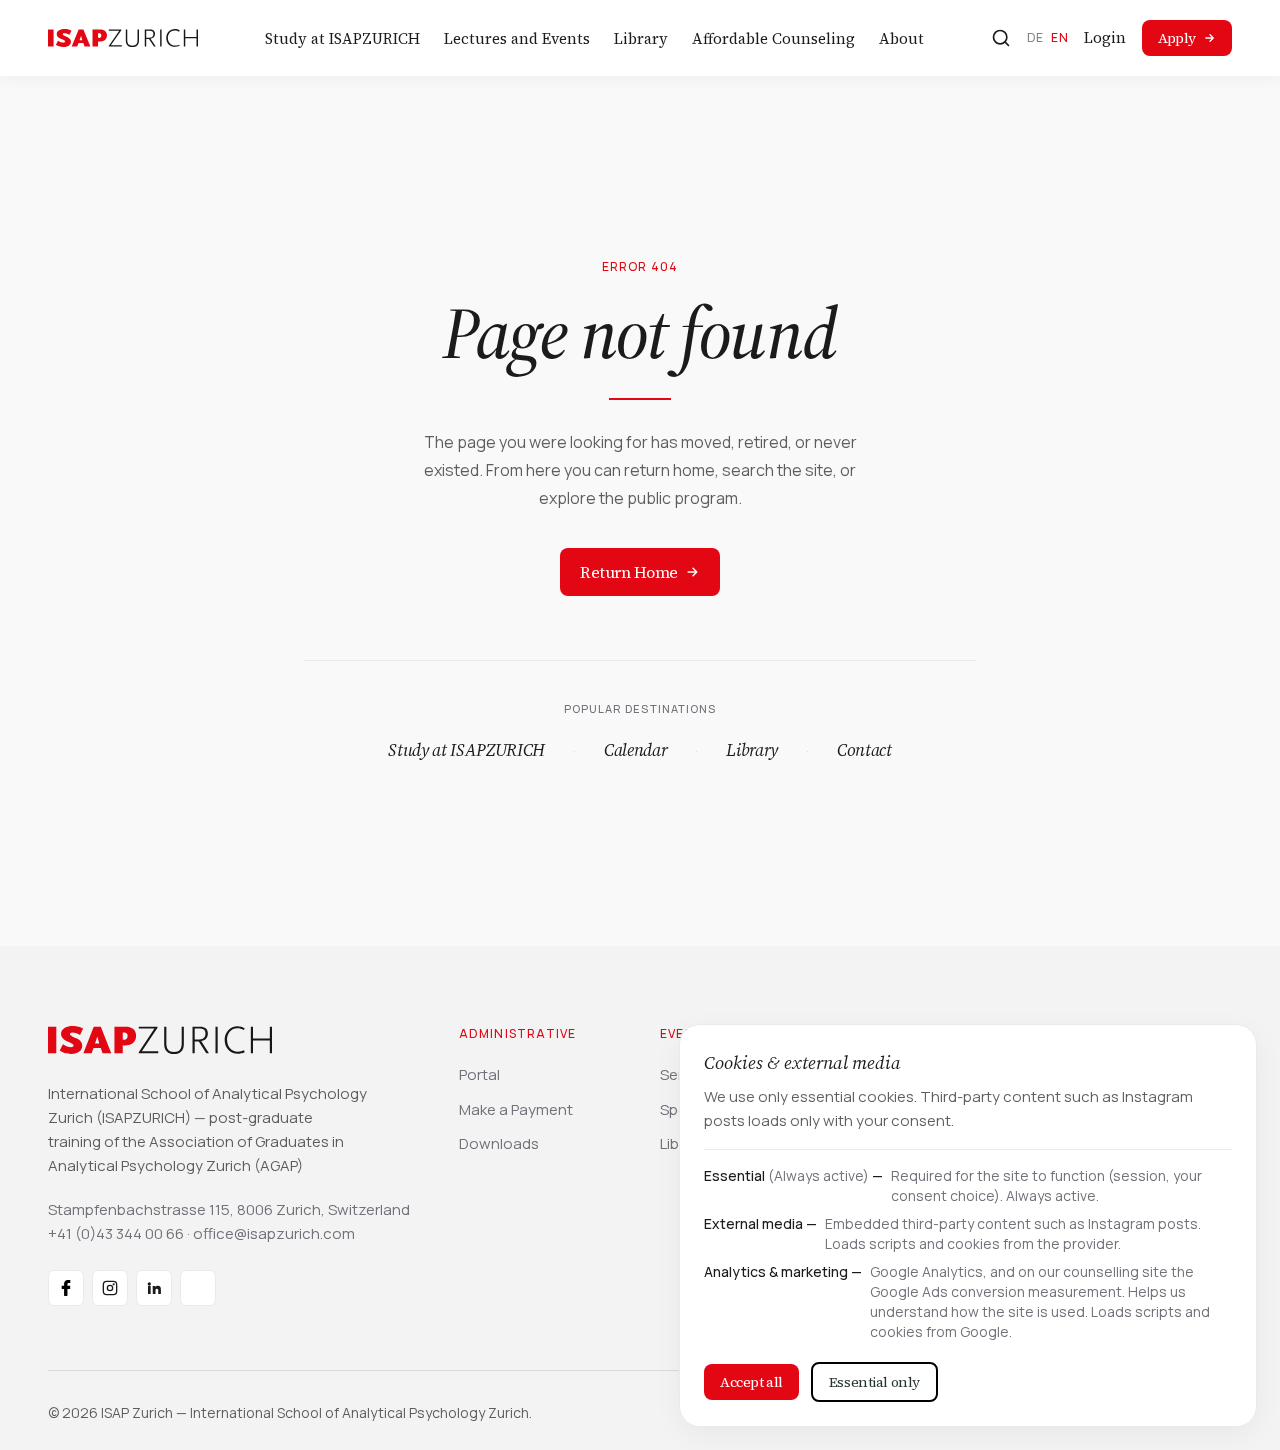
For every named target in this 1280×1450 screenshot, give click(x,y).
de (1035, 37)
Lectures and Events (517, 38)
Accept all (751, 1382)
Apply (1177, 38)
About (901, 38)
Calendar (635, 750)
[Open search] (1001, 38)
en (1059, 37)
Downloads (499, 1143)
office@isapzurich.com (274, 1233)
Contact (864, 750)
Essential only (874, 1382)
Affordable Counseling (773, 38)
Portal (479, 1074)
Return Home (629, 572)
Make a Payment (516, 1109)
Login (1105, 37)
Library (641, 38)
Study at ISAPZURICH (342, 38)
